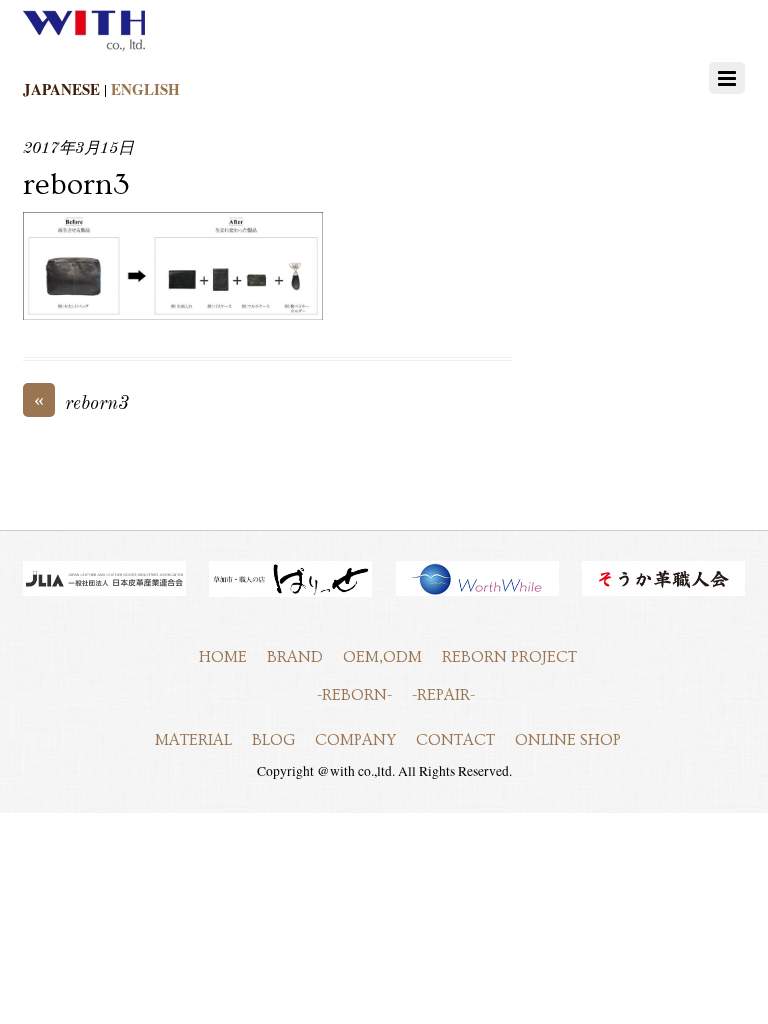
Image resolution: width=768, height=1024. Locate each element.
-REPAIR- (443, 695)
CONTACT (455, 740)
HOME (223, 657)
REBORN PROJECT (509, 657)
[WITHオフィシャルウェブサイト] (84, 47)
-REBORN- (354, 695)
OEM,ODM (382, 657)
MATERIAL (193, 740)
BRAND (295, 657)
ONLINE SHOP (568, 740)
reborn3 (76, 185)
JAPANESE (61, 89)
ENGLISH (145, 89)
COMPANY (355, 740)
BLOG (273, 740)
